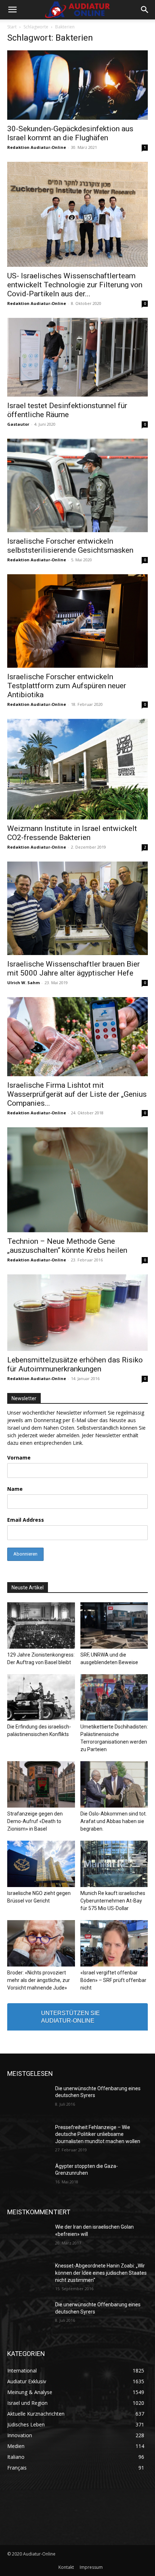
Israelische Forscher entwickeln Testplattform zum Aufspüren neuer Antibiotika (67, 686)
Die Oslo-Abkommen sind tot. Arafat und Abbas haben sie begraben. (114, 1821)
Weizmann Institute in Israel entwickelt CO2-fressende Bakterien (72, 833)
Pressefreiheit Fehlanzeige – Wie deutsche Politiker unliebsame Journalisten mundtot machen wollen (98, 2134)
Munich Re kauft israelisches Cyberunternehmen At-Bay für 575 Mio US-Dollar (113, 1901)
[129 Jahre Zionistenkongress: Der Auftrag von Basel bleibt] (41, 1625)
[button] (12, 10)
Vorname (19, 1458)
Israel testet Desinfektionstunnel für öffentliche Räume (67, 410)
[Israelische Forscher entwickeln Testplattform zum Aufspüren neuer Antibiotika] (77, 621)
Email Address (26, 1520)
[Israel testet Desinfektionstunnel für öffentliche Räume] (77, 357)
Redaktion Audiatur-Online (37, 147)
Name (15, 1489)
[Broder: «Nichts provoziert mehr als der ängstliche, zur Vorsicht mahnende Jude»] (41, 1943)
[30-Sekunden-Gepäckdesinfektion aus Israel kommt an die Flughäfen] (77, 85)
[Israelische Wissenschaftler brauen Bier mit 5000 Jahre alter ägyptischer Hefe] (77, 908)
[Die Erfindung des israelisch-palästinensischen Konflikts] (41, 1697)
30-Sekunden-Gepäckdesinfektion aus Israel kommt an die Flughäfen (70, 133)
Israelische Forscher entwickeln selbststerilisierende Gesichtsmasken (70, 546)
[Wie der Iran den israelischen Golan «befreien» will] (28, 2238)
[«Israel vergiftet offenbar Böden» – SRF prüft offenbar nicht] (114, 1943)
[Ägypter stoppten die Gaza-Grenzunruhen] (28, 2178)
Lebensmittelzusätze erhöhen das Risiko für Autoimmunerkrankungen (75, 1364)
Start (12, 27)
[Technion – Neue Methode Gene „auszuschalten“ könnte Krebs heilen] (77, 1180)
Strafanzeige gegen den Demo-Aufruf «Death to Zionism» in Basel (35, 1821)
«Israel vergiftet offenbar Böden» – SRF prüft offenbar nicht (113, 1980)
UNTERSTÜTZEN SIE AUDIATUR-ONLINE (70, 2017)
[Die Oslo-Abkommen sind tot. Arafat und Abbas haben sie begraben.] (114, 1784)
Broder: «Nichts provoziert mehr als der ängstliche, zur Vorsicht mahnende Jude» (39, 1980)
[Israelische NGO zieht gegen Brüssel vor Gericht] (41, 1864)
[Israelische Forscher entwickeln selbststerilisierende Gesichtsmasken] (77, 485)
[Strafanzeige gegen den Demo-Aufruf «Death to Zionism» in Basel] (41, 1784)
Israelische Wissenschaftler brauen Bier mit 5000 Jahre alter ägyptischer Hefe (74, 969)
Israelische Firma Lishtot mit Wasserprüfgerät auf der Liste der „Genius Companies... (77, 1094)
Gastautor (18, 424)
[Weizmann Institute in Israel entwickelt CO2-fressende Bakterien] (77, 769)
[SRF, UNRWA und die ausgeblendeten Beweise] (114, 1625)
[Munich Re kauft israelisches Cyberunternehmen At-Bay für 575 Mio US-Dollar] (114, 1864)
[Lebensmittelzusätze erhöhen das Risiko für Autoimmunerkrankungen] (77, 1313)
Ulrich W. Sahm (23, 983)
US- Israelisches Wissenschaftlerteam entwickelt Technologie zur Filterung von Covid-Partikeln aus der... (75, 285)
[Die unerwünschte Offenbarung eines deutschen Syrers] (28, 2100)
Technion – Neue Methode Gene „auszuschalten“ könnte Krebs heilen (67, 1246)
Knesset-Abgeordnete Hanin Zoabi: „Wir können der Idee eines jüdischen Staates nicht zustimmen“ (101, 2273)
